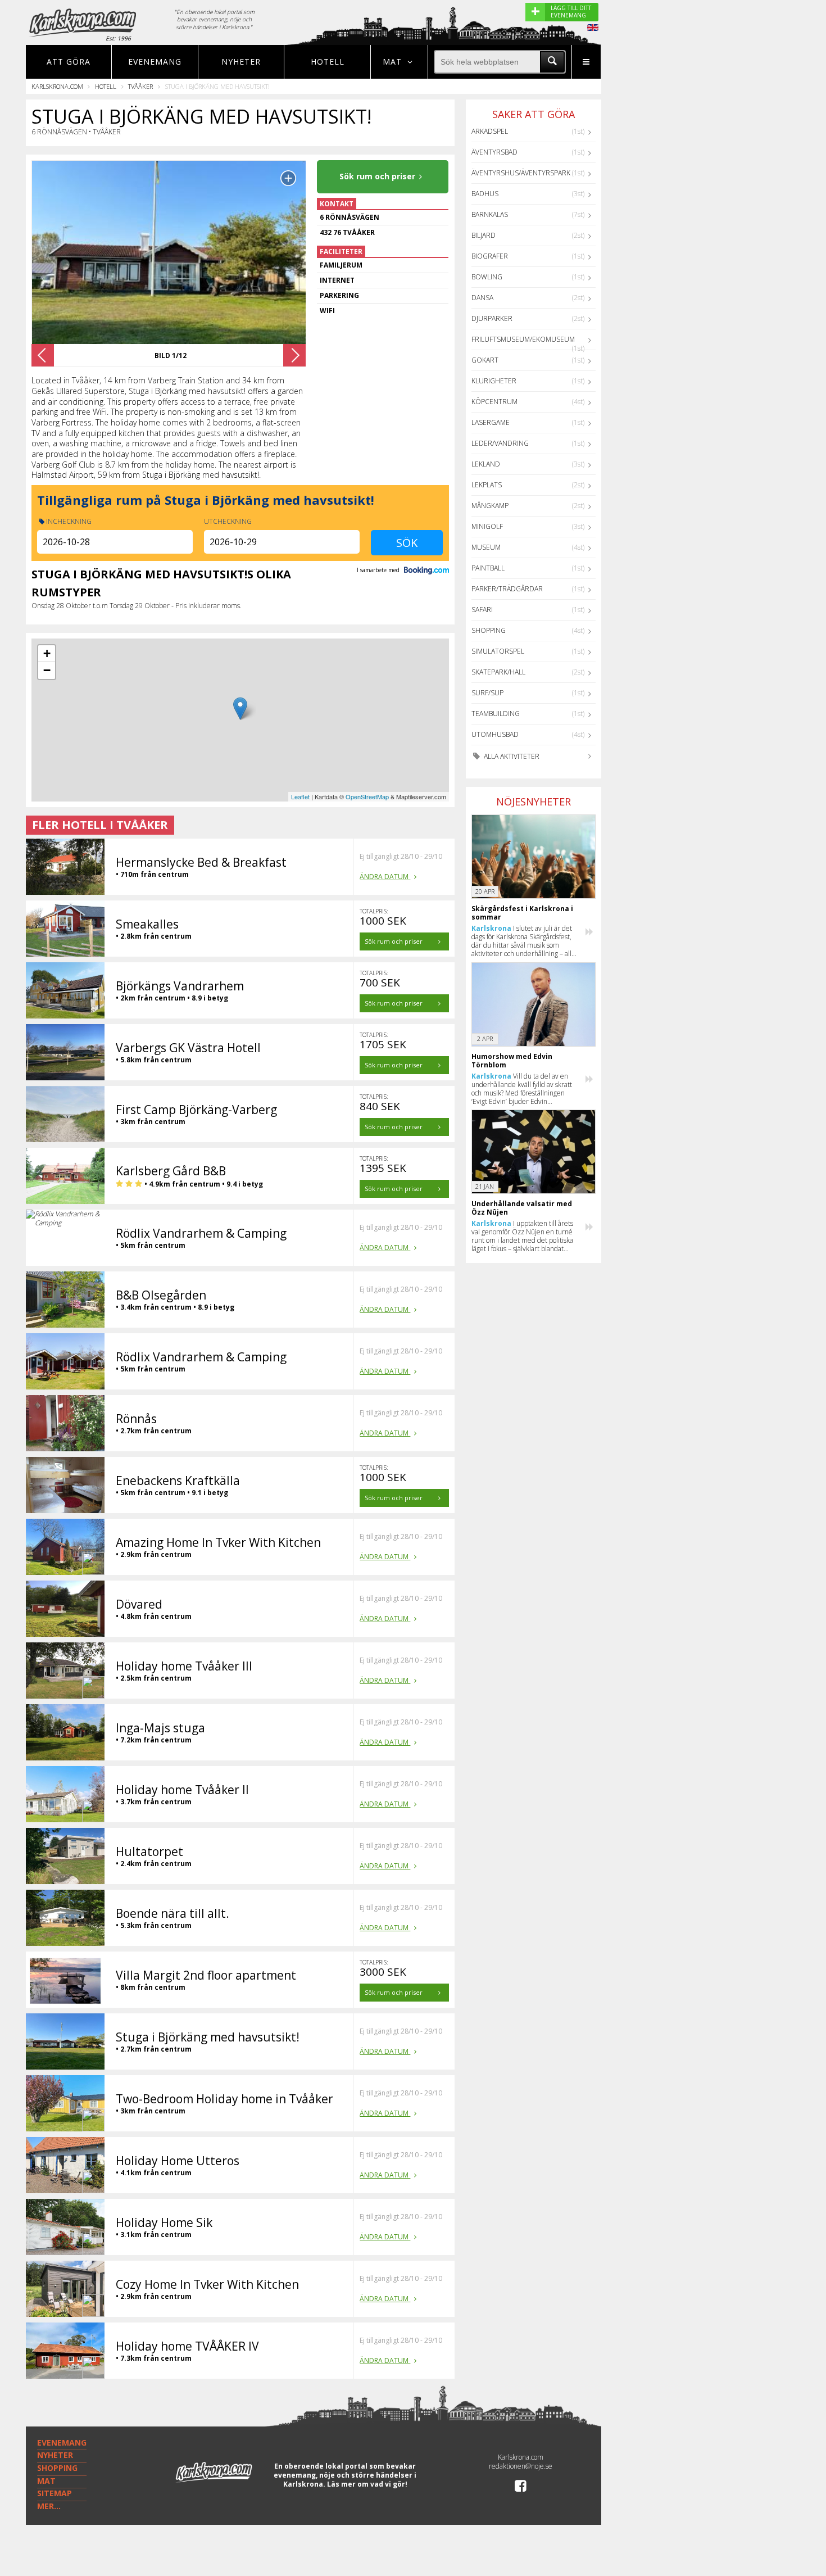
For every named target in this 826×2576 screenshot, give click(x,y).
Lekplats (487, 485)
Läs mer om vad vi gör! (367, 2484)
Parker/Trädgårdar (507, 589)
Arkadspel (490, 131)
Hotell (328, 62)
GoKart (485, 360)
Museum (486, 547)
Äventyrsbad (494, 152)
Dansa (482, 298)
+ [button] (47, 653)
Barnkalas (490, 214)
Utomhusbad (495, 734)
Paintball (488, 568)
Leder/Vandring (500, 443)
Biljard (484, 235)
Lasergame (491, 422)
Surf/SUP (487, 693)
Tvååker (140, 86)
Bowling (487, 277)
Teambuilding (496, 714)
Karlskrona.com (57, 86)
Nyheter (241, 62)
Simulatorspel (498, 651)
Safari (482, 610)
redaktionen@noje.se (521, 2466)
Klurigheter (494, 381)
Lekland (486, 464)
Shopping (489, 630)
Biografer (490, 256)
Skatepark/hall (498, 672)
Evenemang (155, 62)
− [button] (47, 670)
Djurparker (492, 318)
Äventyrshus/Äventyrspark (521, 173)
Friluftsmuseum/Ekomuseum (523, 339)
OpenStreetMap (367, 796)
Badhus (485, 194)
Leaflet (300, 796)
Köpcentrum (494, 402)
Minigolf (487, 526)
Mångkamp (490, 506)
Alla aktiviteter (511, 756)
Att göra (69, 62)
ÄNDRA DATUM (385, 877)
